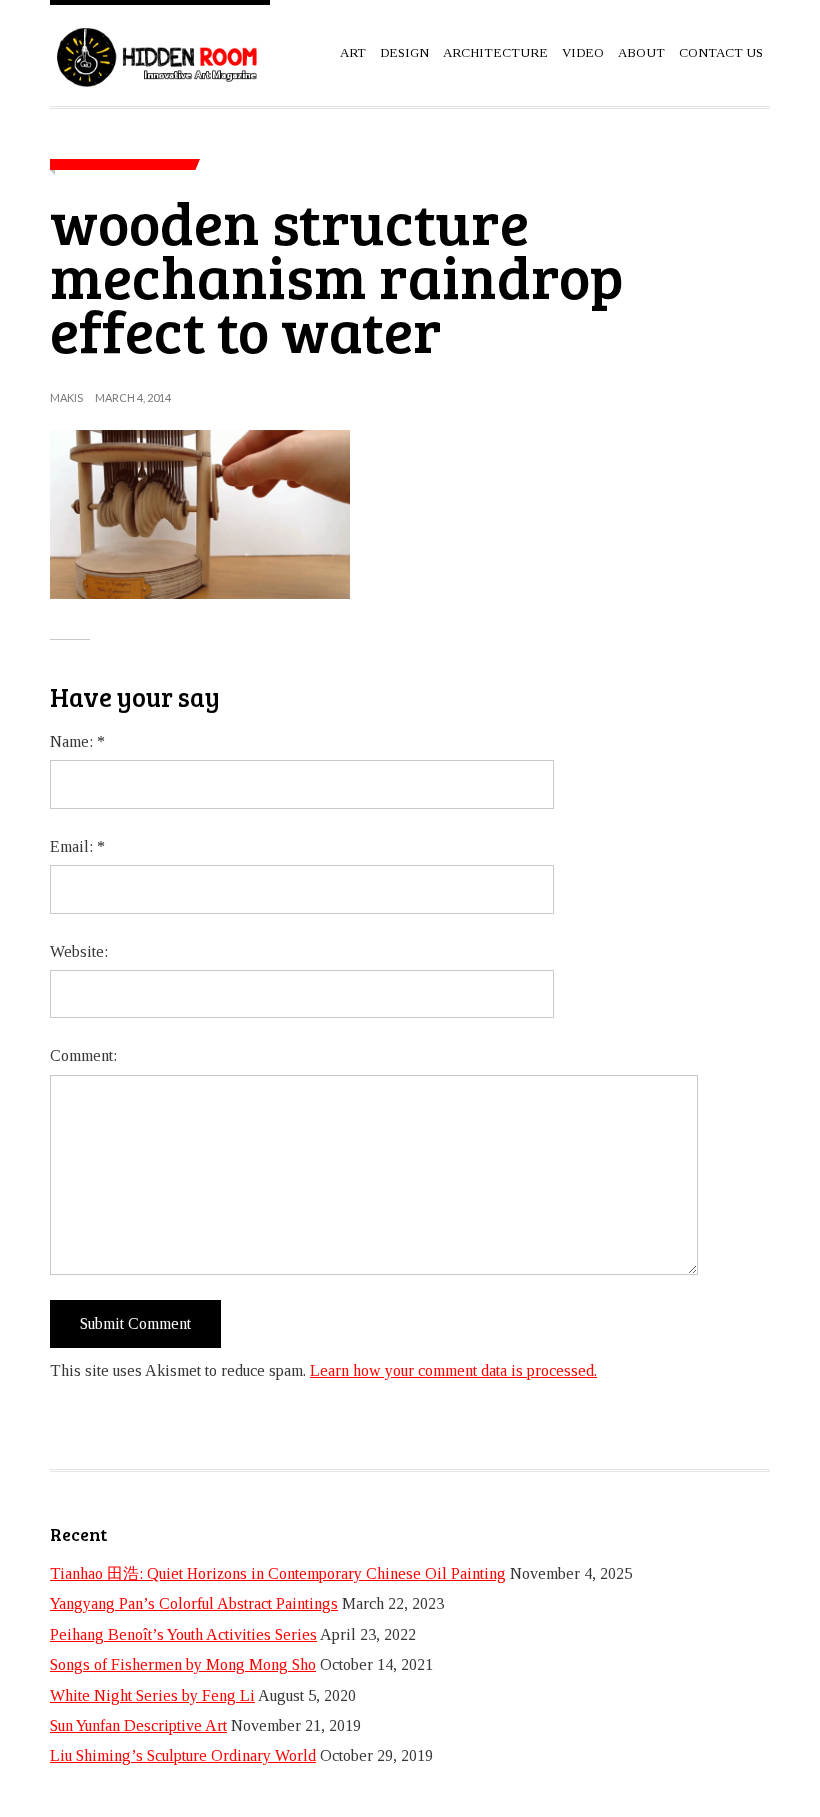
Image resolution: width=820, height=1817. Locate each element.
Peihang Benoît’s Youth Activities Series (183, 1634)
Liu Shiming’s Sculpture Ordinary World (183, 1755)
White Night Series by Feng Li (152, 1695)
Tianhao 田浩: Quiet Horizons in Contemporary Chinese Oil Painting (278, 1573)
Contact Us (721, 52)
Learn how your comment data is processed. (453, 1370)
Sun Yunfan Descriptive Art (138, 1725)
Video (583, 52)
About (641, 52)
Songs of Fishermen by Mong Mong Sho (183, 1664)
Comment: (83, 1055)
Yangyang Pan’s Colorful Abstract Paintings (194, 1603)
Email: (77, 846)
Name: (77, 741)
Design (404, 52)
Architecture (495, 52)
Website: (79, 951)
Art (353, 52)
